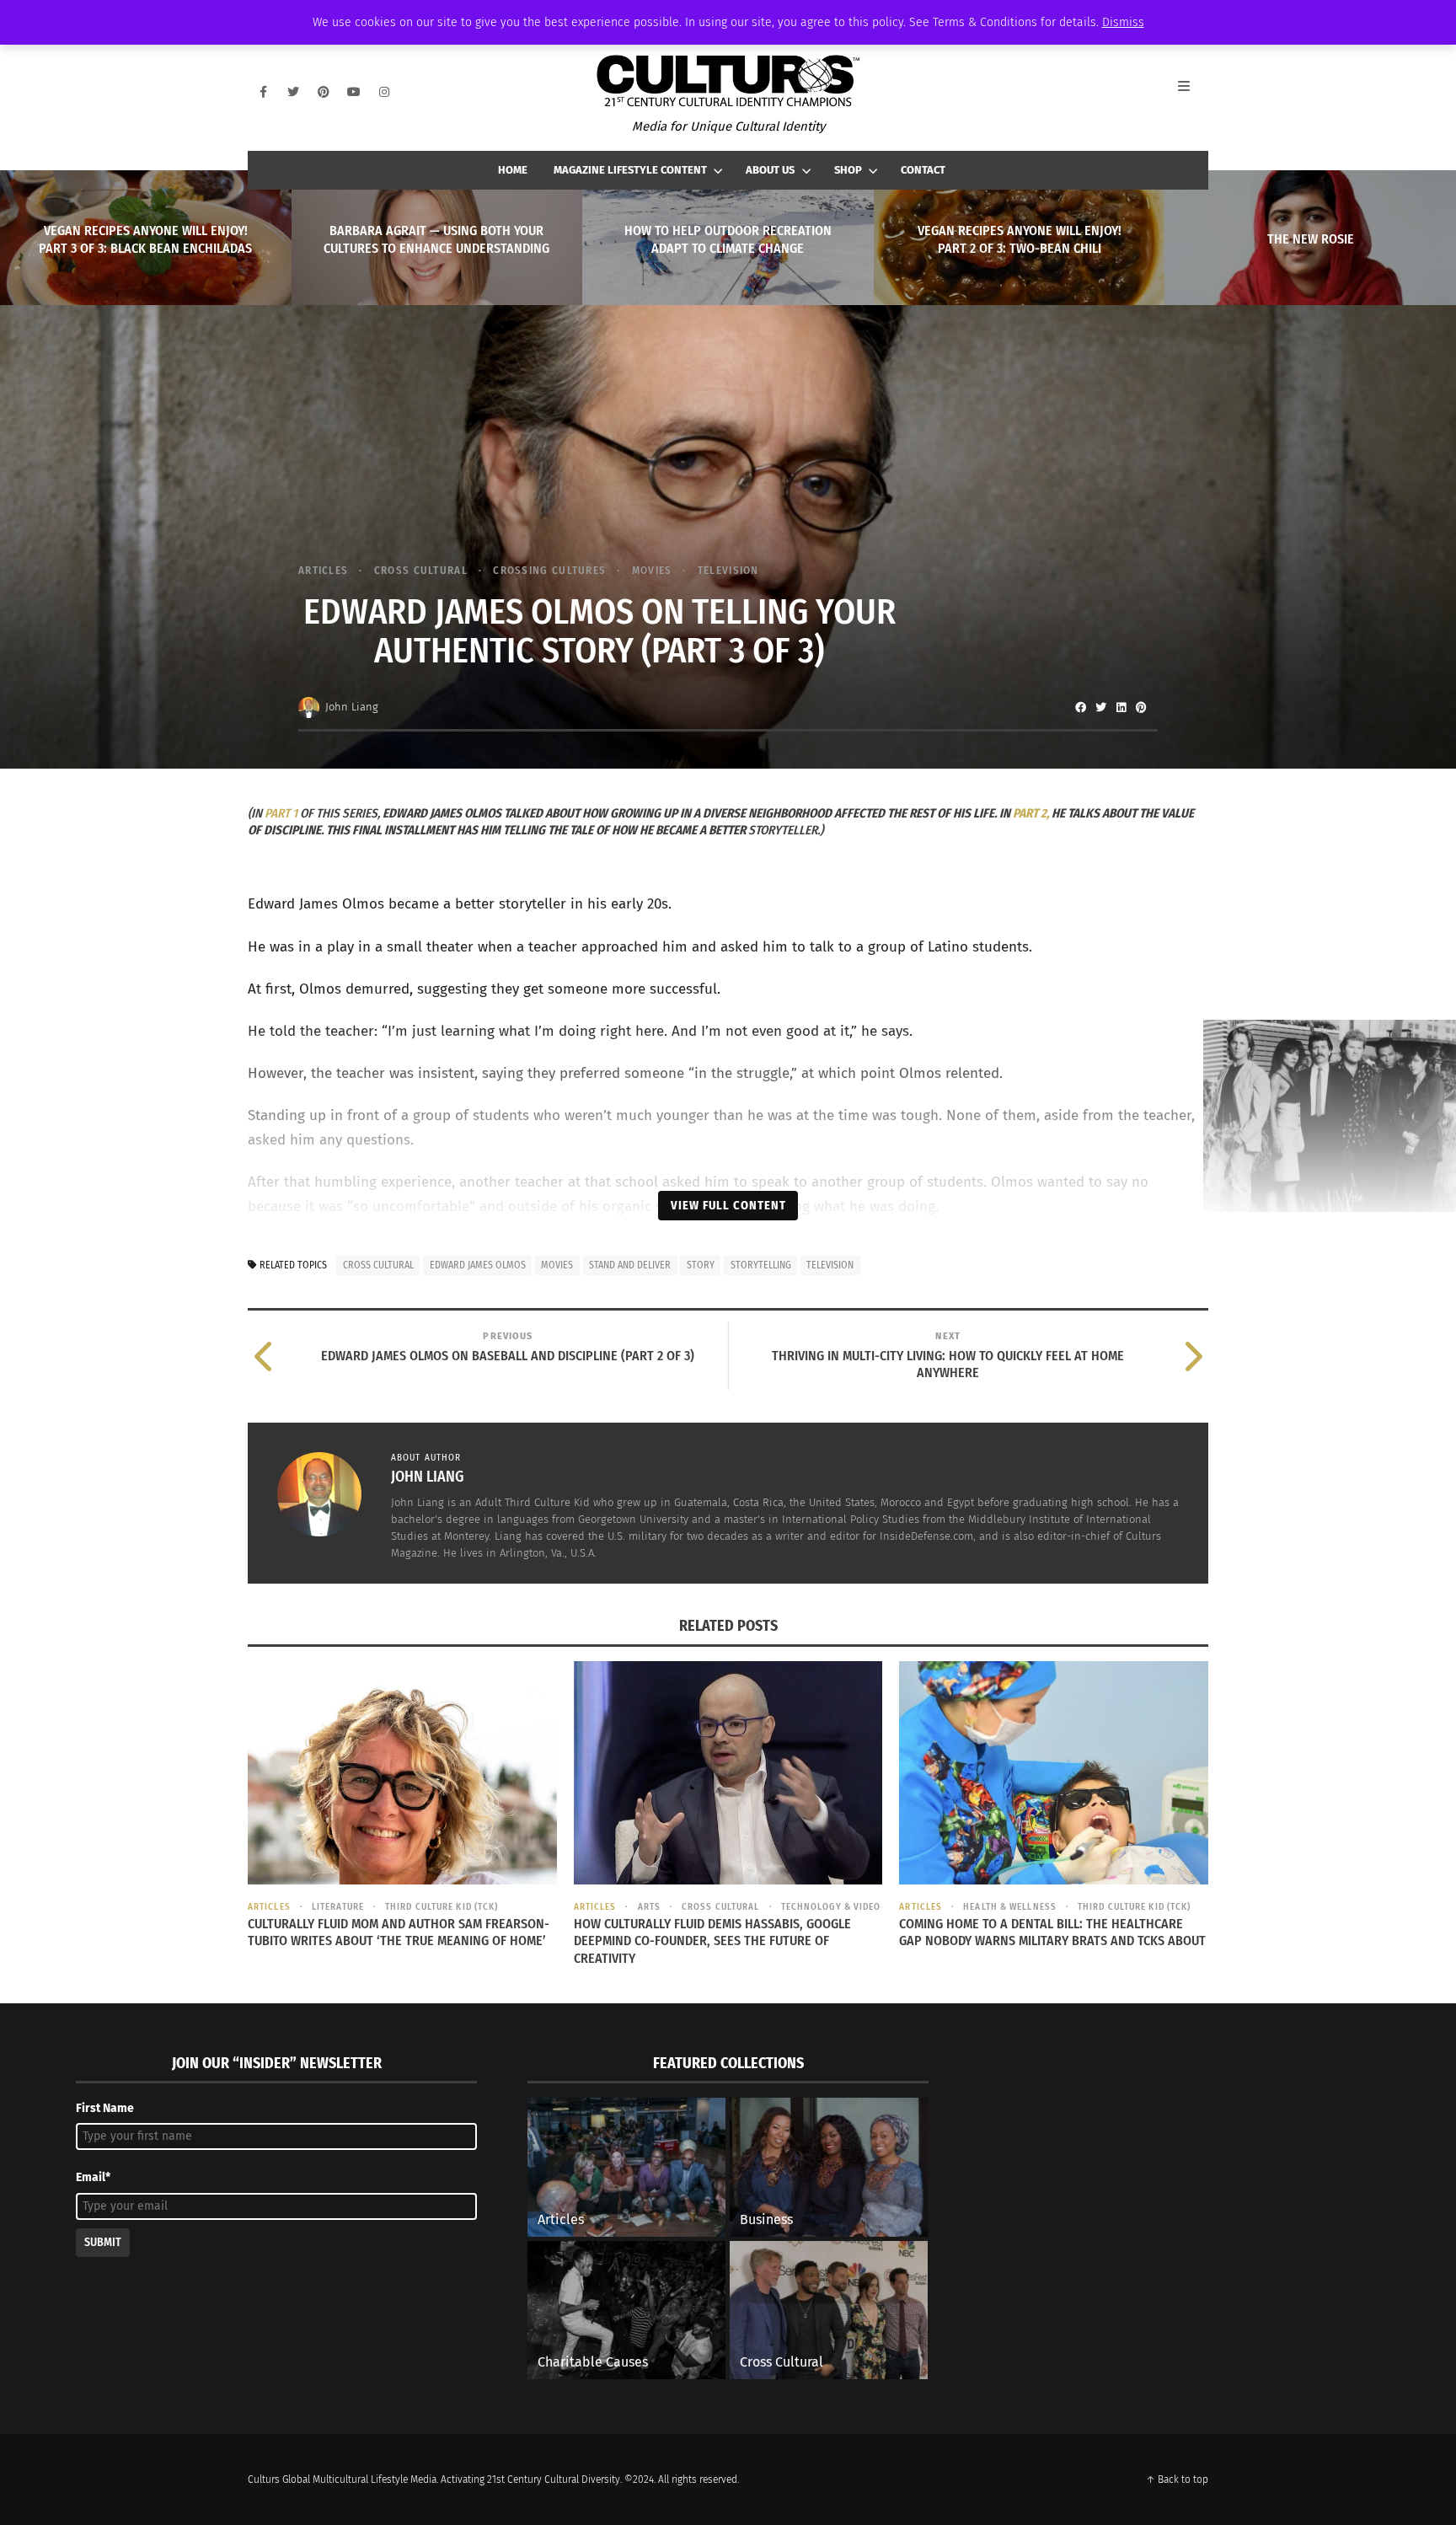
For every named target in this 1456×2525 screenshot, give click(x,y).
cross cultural (421, 570)
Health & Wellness (1010, 1907)
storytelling (761, 1265)
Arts (649, 1907)
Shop (848, 170)
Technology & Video (831, 1907)
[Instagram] (384, 92)
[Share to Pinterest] (1141, 707)
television (830, 1265)
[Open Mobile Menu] (1193, 92)
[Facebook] (263, 92)
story (701, 1265)
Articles (323, 570)
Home (513, 170)
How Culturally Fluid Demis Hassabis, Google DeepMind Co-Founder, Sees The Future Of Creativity (712, 1941)
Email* (93, 2177)
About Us (770, 170)
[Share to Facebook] (1080, 707)
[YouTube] (354, 92)
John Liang (352, 707)
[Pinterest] (324, 92)
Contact (923, 170)
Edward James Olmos (478, 1265)
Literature (338, 1907)
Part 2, (1031, 813)
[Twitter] (293, 92)
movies (557, 1265)
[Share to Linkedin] (1121, 707)
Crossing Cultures (549, 570)
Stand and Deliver (630, 1265)
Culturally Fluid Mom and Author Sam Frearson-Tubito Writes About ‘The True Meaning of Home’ (399, 1933)
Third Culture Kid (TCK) (442, 1907)
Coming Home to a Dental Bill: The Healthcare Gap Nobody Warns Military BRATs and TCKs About (1052, 1933)
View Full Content (728, 1205)
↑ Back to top (1177, 2479)
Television (728, 570)
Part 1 (281, 813)
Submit (103, 2242)
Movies (652, 570)
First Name (105, 2108)
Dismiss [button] (1123, 22)
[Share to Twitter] (1100, 707)
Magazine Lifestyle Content (630, 170)
